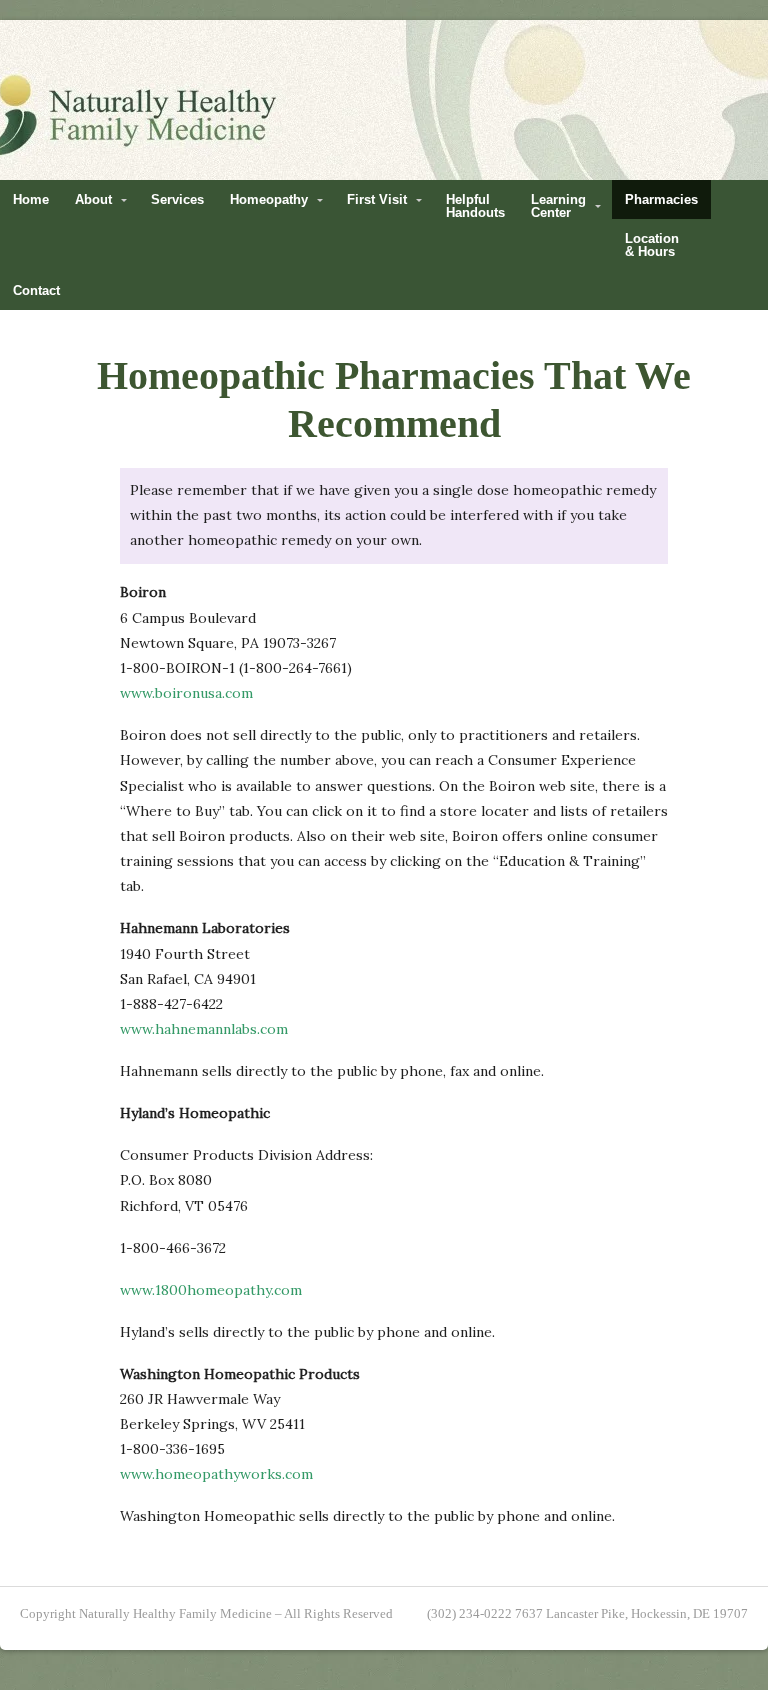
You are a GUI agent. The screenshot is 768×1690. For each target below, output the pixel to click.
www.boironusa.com (186, 693)
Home (31, 199)
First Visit (377, 199)
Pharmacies (661, 199)
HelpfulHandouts (475, 206)
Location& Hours (652, 245)
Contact (36, 290)
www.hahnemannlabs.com (204, 1029)
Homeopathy (269, 199)
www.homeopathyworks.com (216, 1474)
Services (177, 199)
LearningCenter (558, 206)
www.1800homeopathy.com (211, 1290)
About (93, 199)
